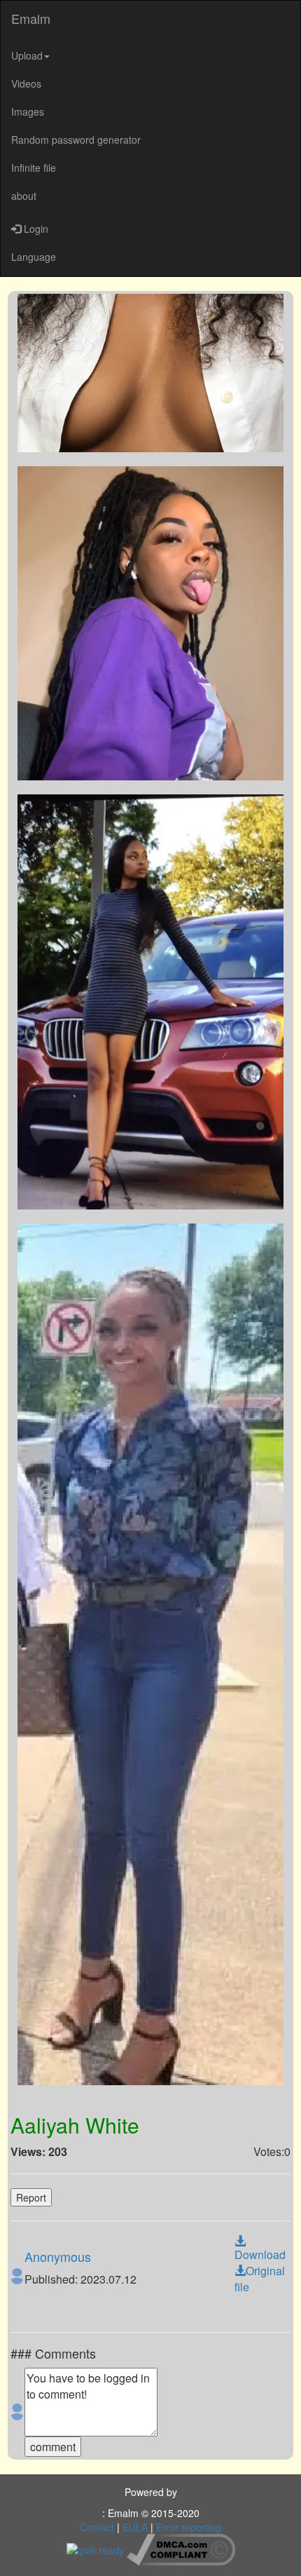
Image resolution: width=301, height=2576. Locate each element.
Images (28, 111)
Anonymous (58, 2256)
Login (35, 229)
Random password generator (76, 140)
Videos (26, 83)
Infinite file (34, 168)
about (24, 196)
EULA (135, 2527)
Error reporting (189, 2527)
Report (31, 2197)
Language (34, 257)
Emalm (31, 18)
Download (260, 2255)
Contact (97, 2527)
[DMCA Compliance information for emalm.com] (181, 2548)
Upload (27, 55)
